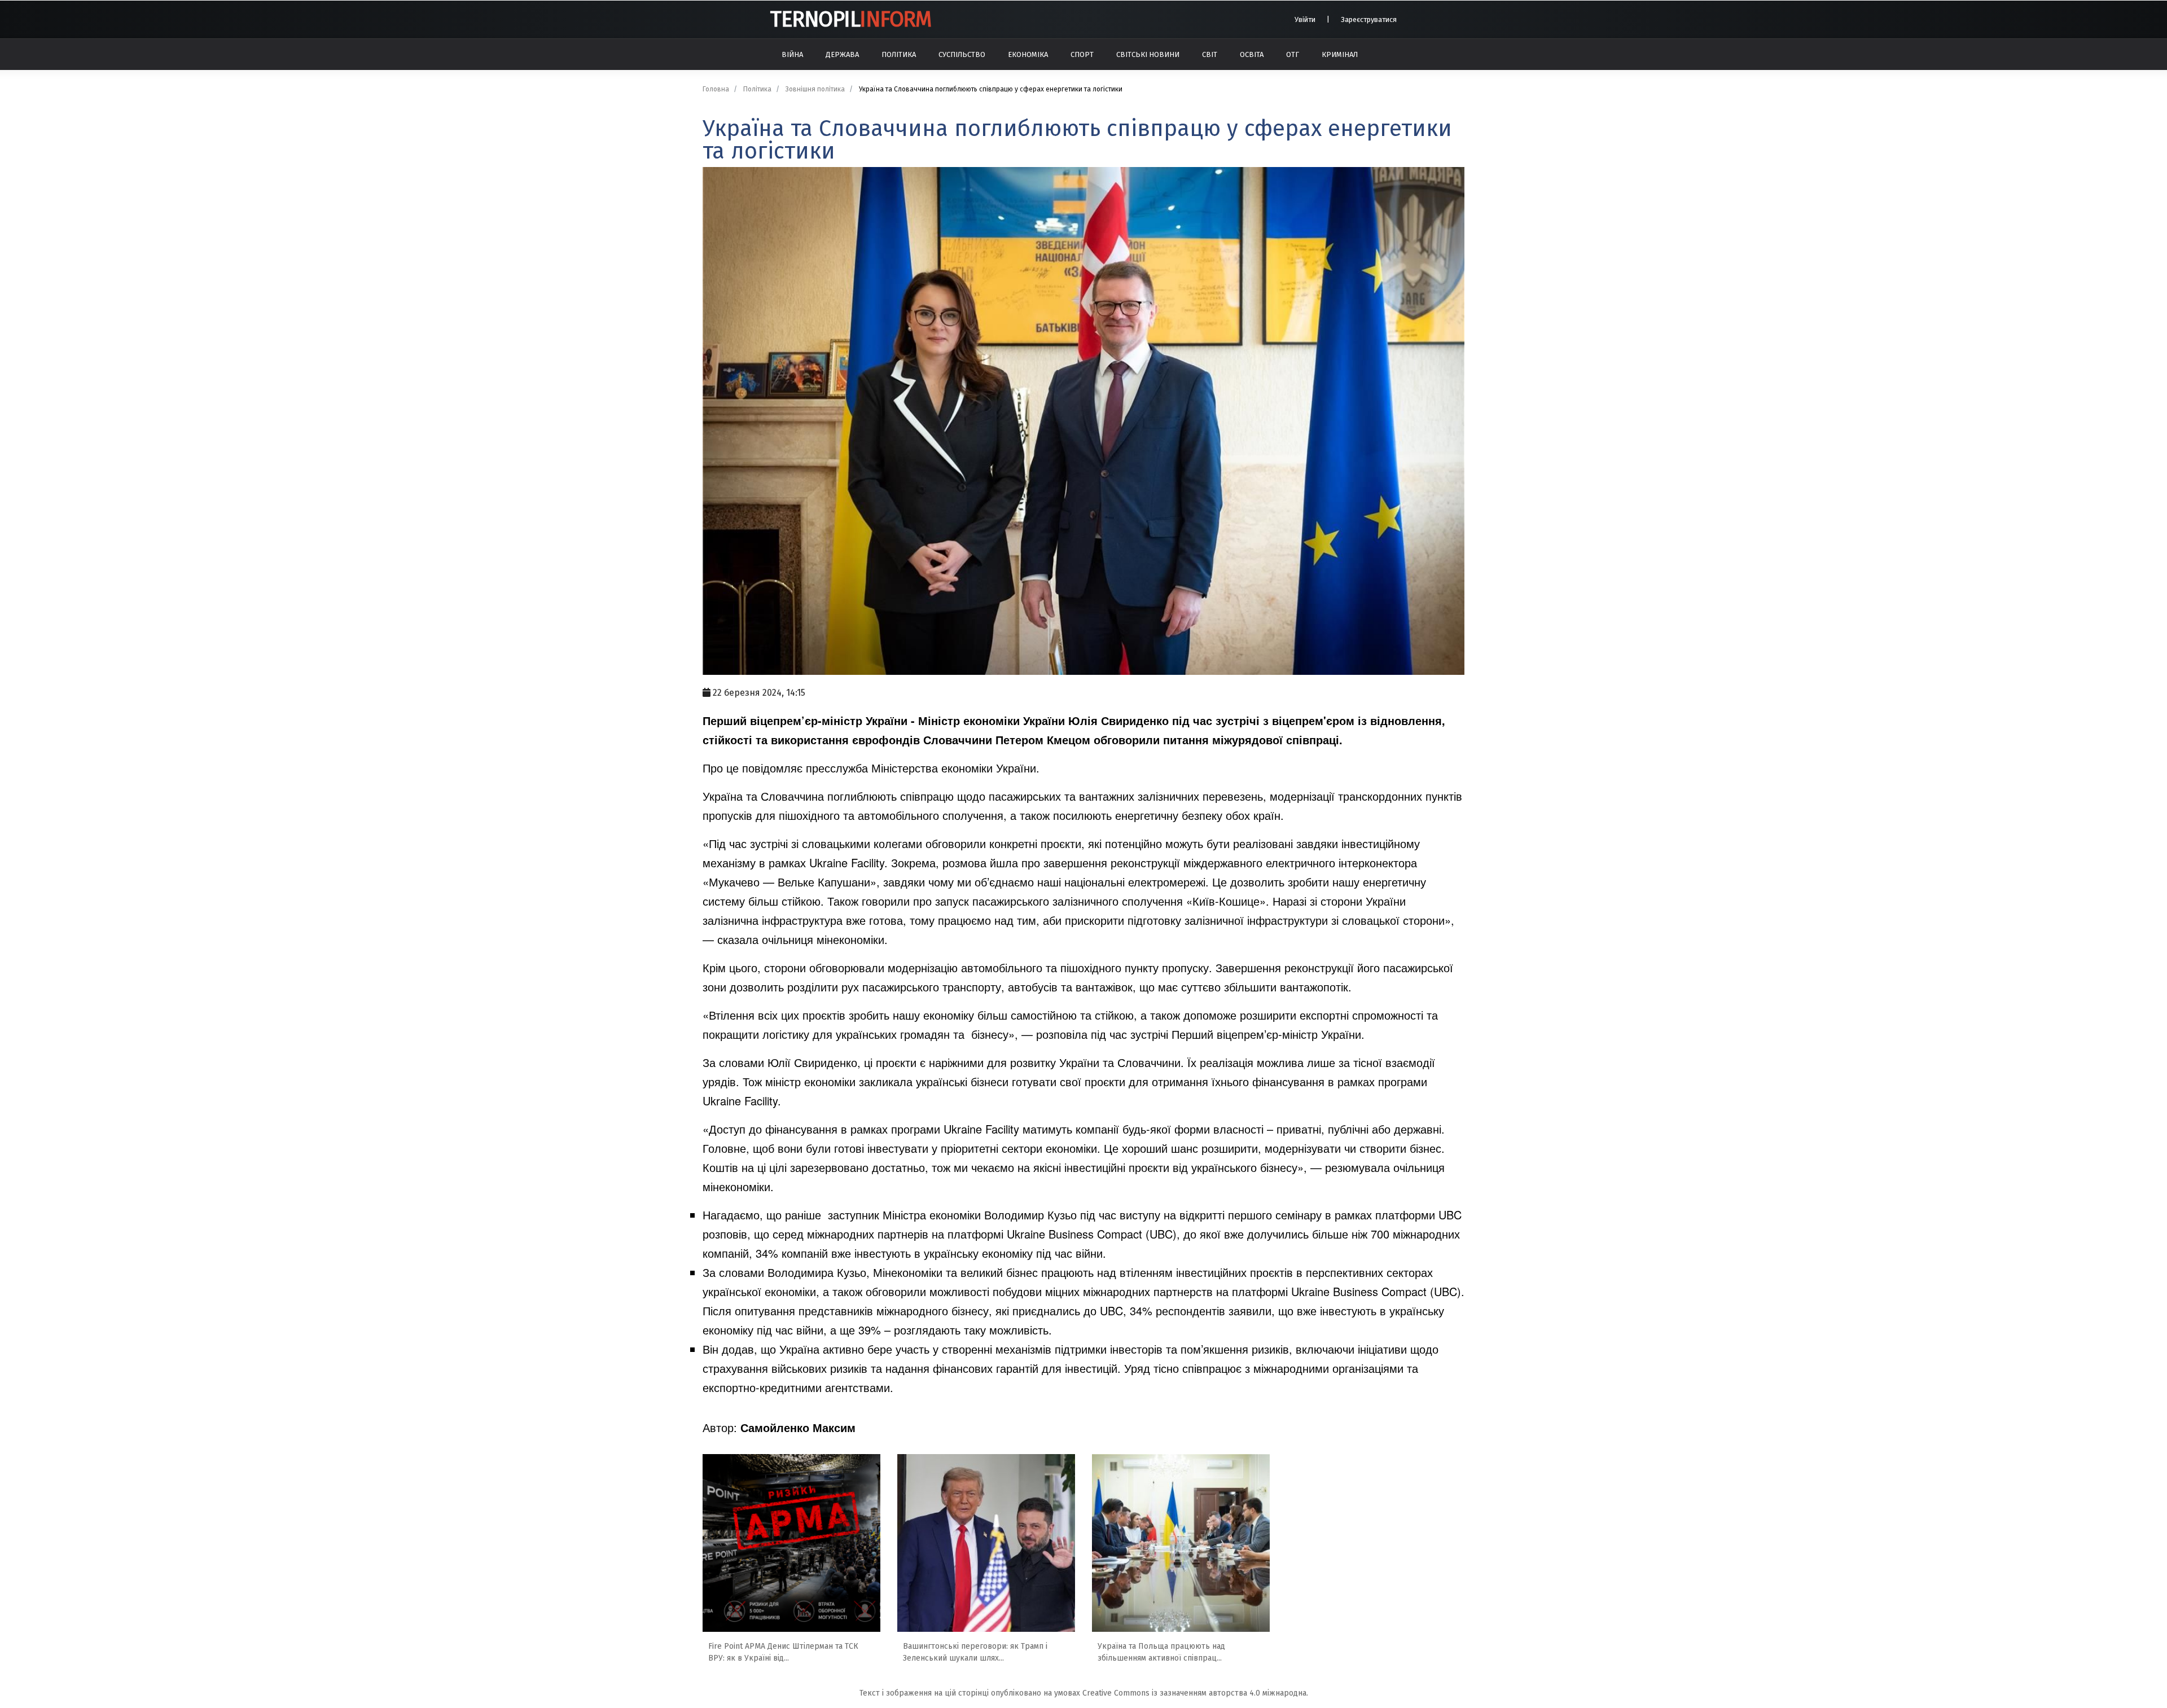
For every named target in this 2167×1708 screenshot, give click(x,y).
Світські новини (1148, 54)
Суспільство (962, 54)
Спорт (1082, 54)
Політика (899, 54)
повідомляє (772, 768)
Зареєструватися (1369, 19)
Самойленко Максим (798, 1427)
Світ (1210, 54)
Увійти (1305, 19)
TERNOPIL (850, 19)
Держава (842, 54)
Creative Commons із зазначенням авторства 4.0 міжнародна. (1195, 1693)
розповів (725, 1234)
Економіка (1028, 54)
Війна (792, 54)
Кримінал (1340, 54)
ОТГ (1293, 54)
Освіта (1252, 54)
